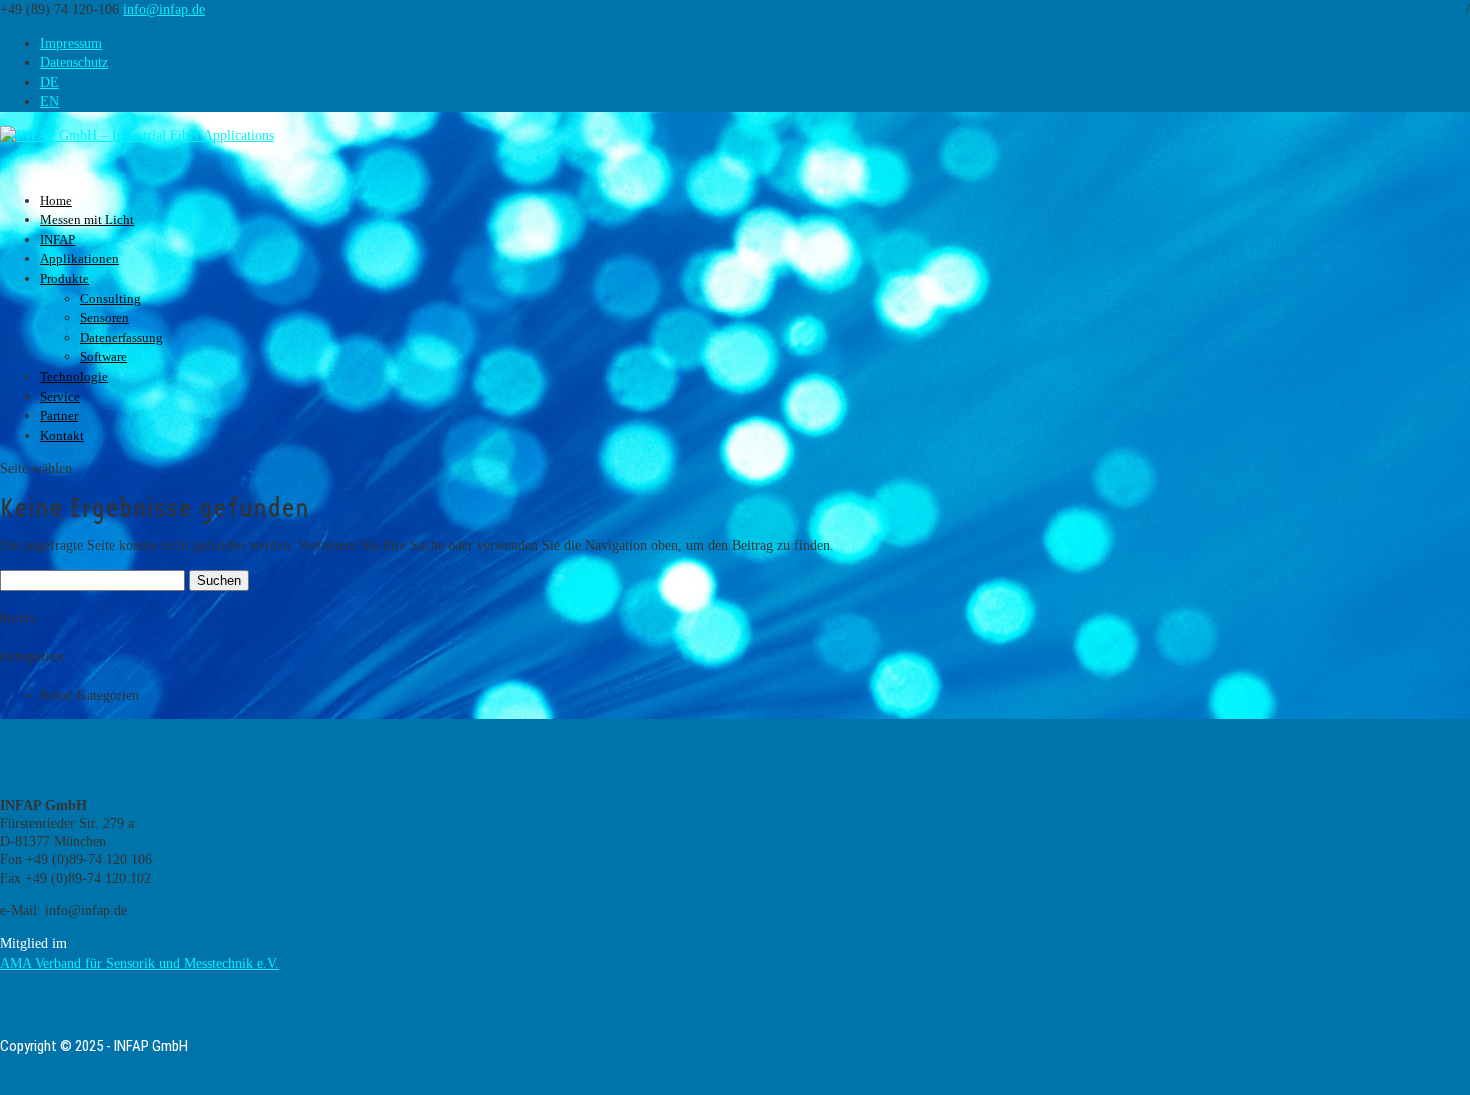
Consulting (110, 298)
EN (49, 101)
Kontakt (62, 435)
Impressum (71, 43)
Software (103, 356)
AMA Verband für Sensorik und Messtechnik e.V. (139, 963)
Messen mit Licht (87, 219)
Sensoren (104, 317)
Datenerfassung (121, 337)
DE (49, 82)
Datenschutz (74, 62)
